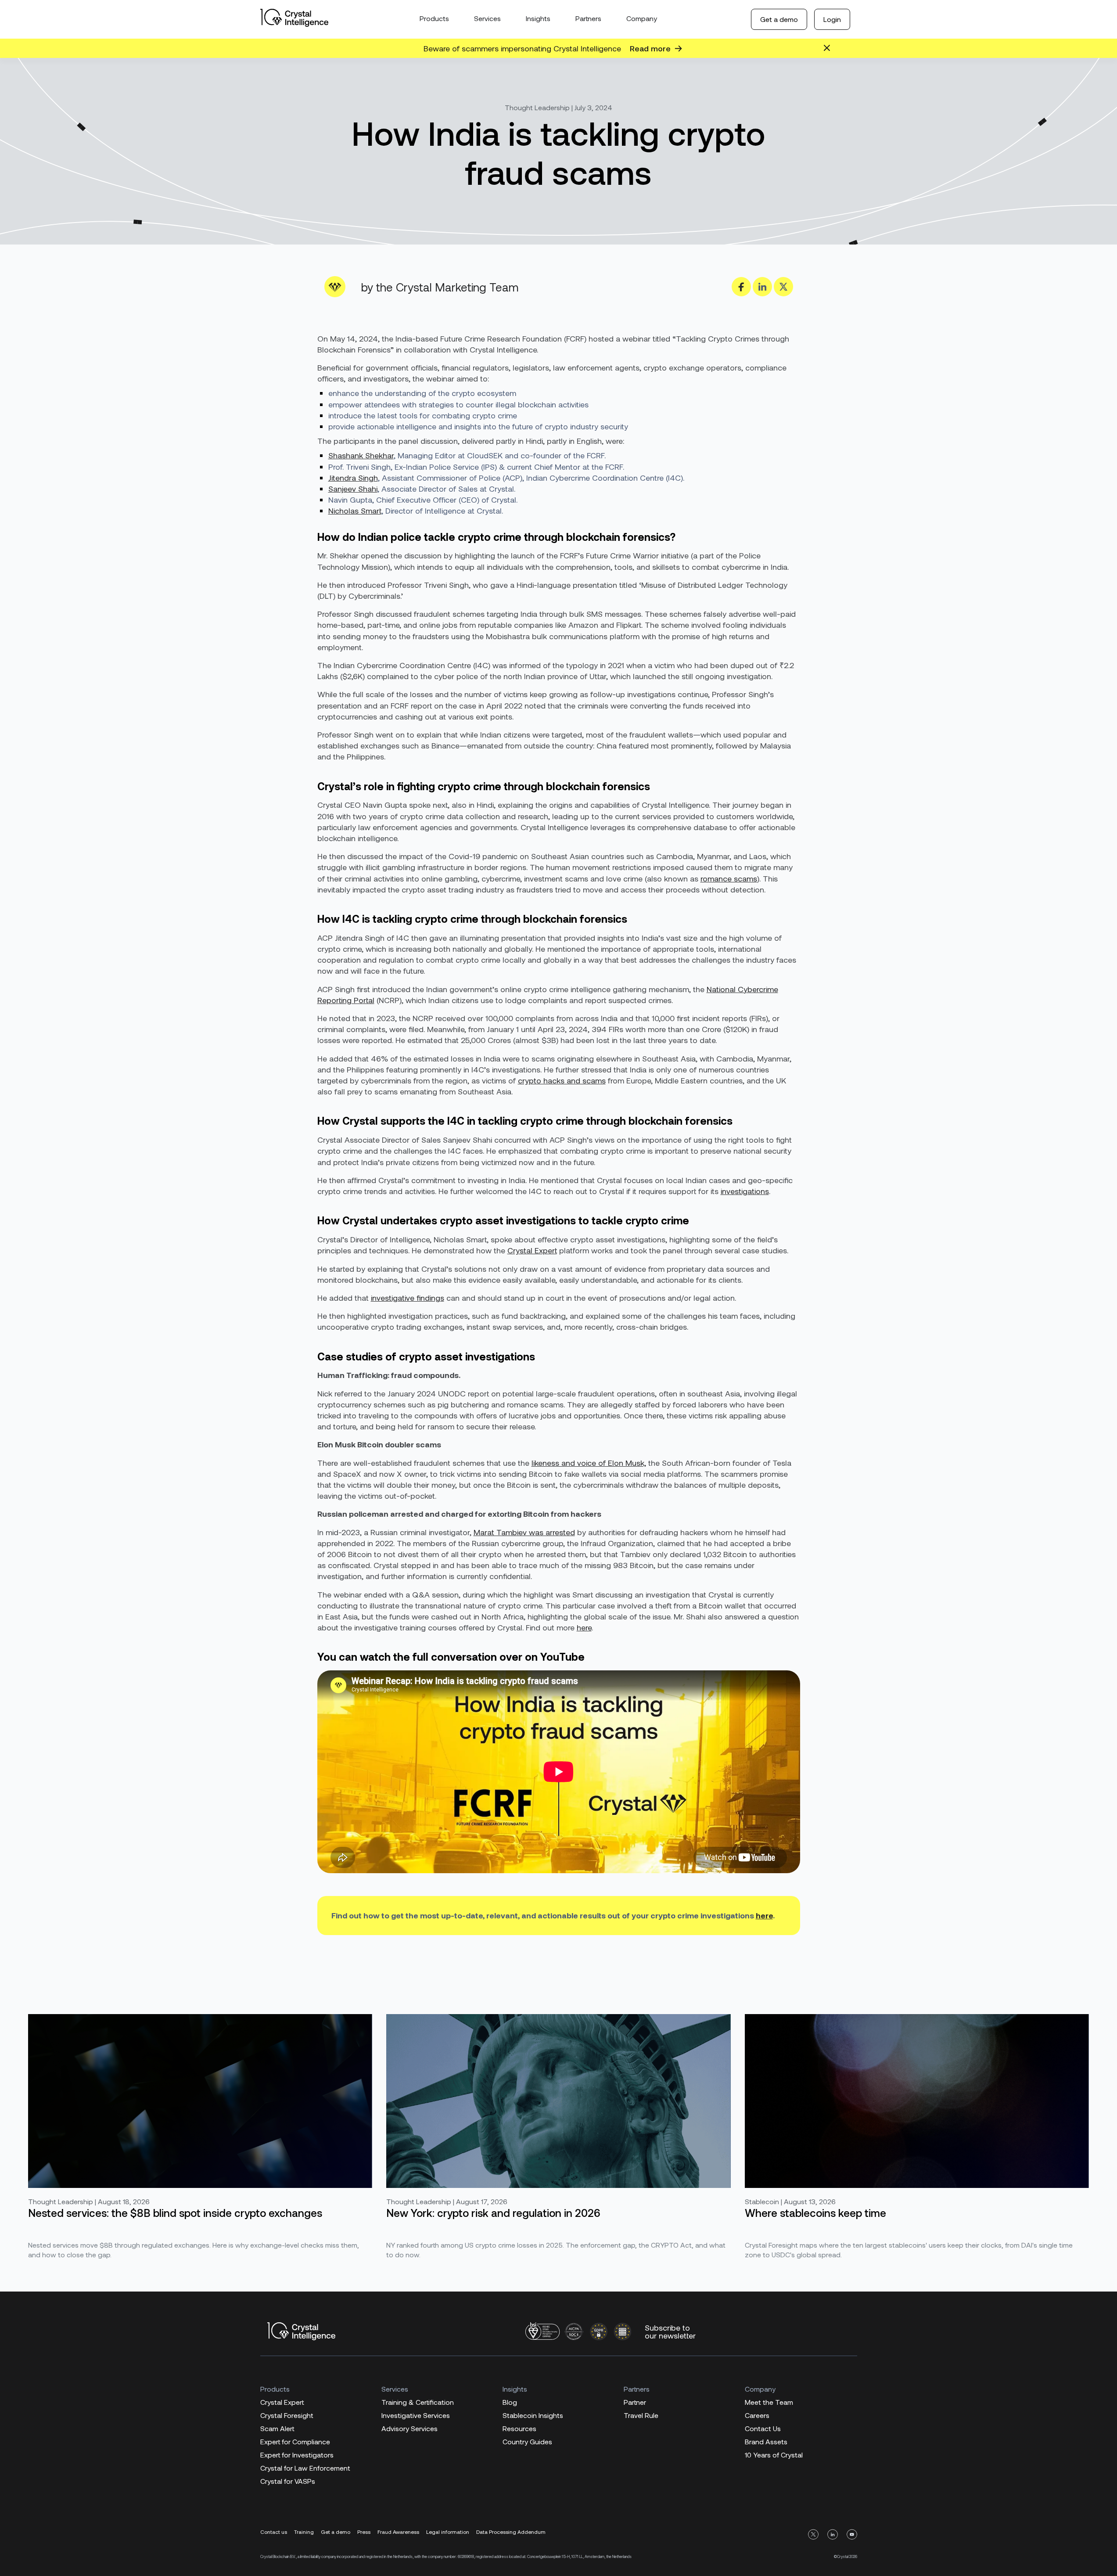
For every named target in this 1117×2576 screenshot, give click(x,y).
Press (364, 2532)
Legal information (448, 2532)
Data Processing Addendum (511, 2532)
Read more (650, 48)
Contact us (274, 2532)
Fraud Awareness (398, 2532)
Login (832, 19)
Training (304, 2532)
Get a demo (779, 19)
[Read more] (678, 49)
